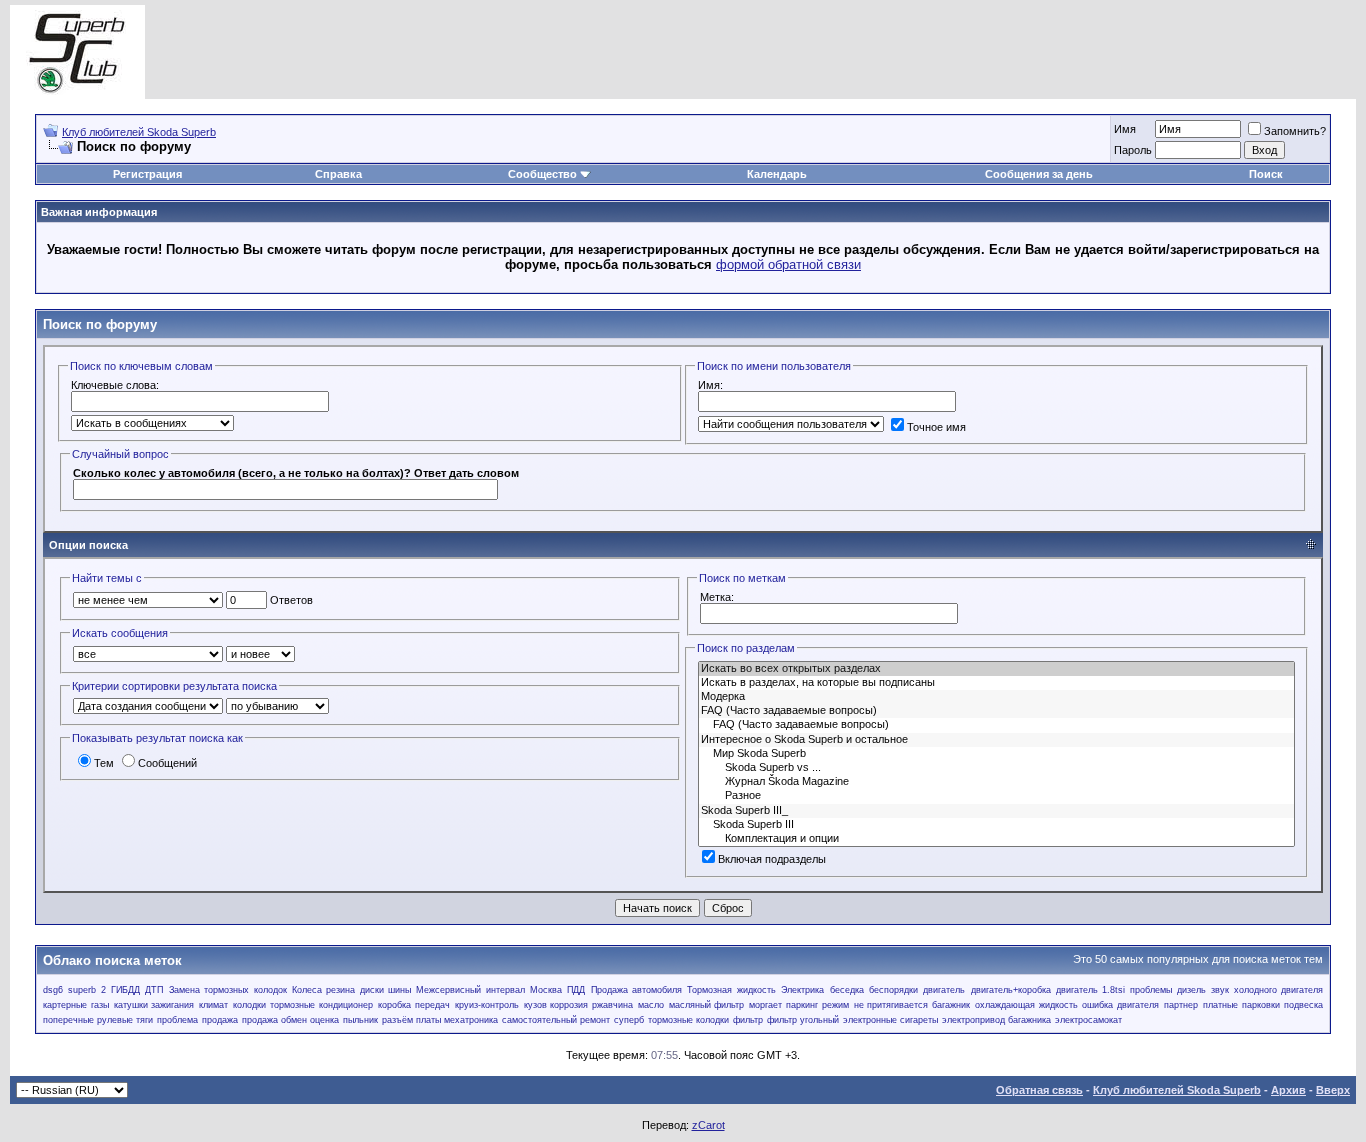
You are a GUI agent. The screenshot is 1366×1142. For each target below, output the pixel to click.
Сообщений (167, 763)
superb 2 (86, 990)
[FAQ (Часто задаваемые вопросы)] (996, 711)
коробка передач (414, 1005)
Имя (1125, 129)
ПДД (576, 990)
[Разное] (996, 796)
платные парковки (1241, 1005)
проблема (177, 1020)
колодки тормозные (274, 1005)
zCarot (708, 1125)
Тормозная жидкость (731, 990)
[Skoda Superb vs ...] (996, 768)
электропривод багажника (996, 1020)
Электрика (802, 990)
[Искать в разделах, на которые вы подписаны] (996, 683)
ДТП (154, 990)
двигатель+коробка (1011, 990)
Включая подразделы (772, 859)
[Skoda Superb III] (996, 825)
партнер (1181, 1005)
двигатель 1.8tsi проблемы (1114, 990)
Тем (104, 763)
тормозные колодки (688, 1020)
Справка (338, 174)
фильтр (748, 1020)
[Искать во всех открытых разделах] (996, 669)
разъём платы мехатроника (440, 1020)
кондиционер (346, 1005)
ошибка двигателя (1120, 1005)
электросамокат (1088, 1020)
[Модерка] (996, 697)
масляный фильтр (707, 1005)
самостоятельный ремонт (556, 1020)
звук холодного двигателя (1267, 990)
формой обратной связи (788, 264)
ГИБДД (125, 990)
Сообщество (542, 174)
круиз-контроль (487, 1005)
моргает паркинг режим (799, 1005)
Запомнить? (1295, 131)
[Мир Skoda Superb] (996, 754)
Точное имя (936, 427)
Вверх (1333, 1090)
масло (651, 1005)
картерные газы (76, 1005)
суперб (629, 1020)
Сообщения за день (1039, 174)
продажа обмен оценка (290, 1020)
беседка (847, 990)
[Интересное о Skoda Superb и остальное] (996, 740)
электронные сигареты (890, 1020)
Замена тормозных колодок (228, 990)
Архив (1288, 1090)
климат (213, 1005)
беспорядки (893, 990)
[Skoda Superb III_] (996, 811)
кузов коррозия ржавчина (579, 1005)
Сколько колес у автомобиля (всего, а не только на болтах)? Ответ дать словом (296, 473)
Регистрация (147, 174)
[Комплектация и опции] (996, 839)
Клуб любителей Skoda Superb (139, 132)
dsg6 (53, 990)
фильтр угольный (803, 1020)
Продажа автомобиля (636, 990)
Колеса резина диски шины (351, 990)
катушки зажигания (154, 1005)
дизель (1191, 990)
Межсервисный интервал (470, 990)
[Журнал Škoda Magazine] (996, 782)
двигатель (944, 990)
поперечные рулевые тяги (98, 1020)
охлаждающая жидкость (1026, 1005)
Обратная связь (1039, 1090)
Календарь (777, 174)
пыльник (360, 1020)
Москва (546, 990)
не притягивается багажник (912, 1005)
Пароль (1133, 150)
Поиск (1266, 174)
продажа (220, 1020)
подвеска (1303, 1005)
